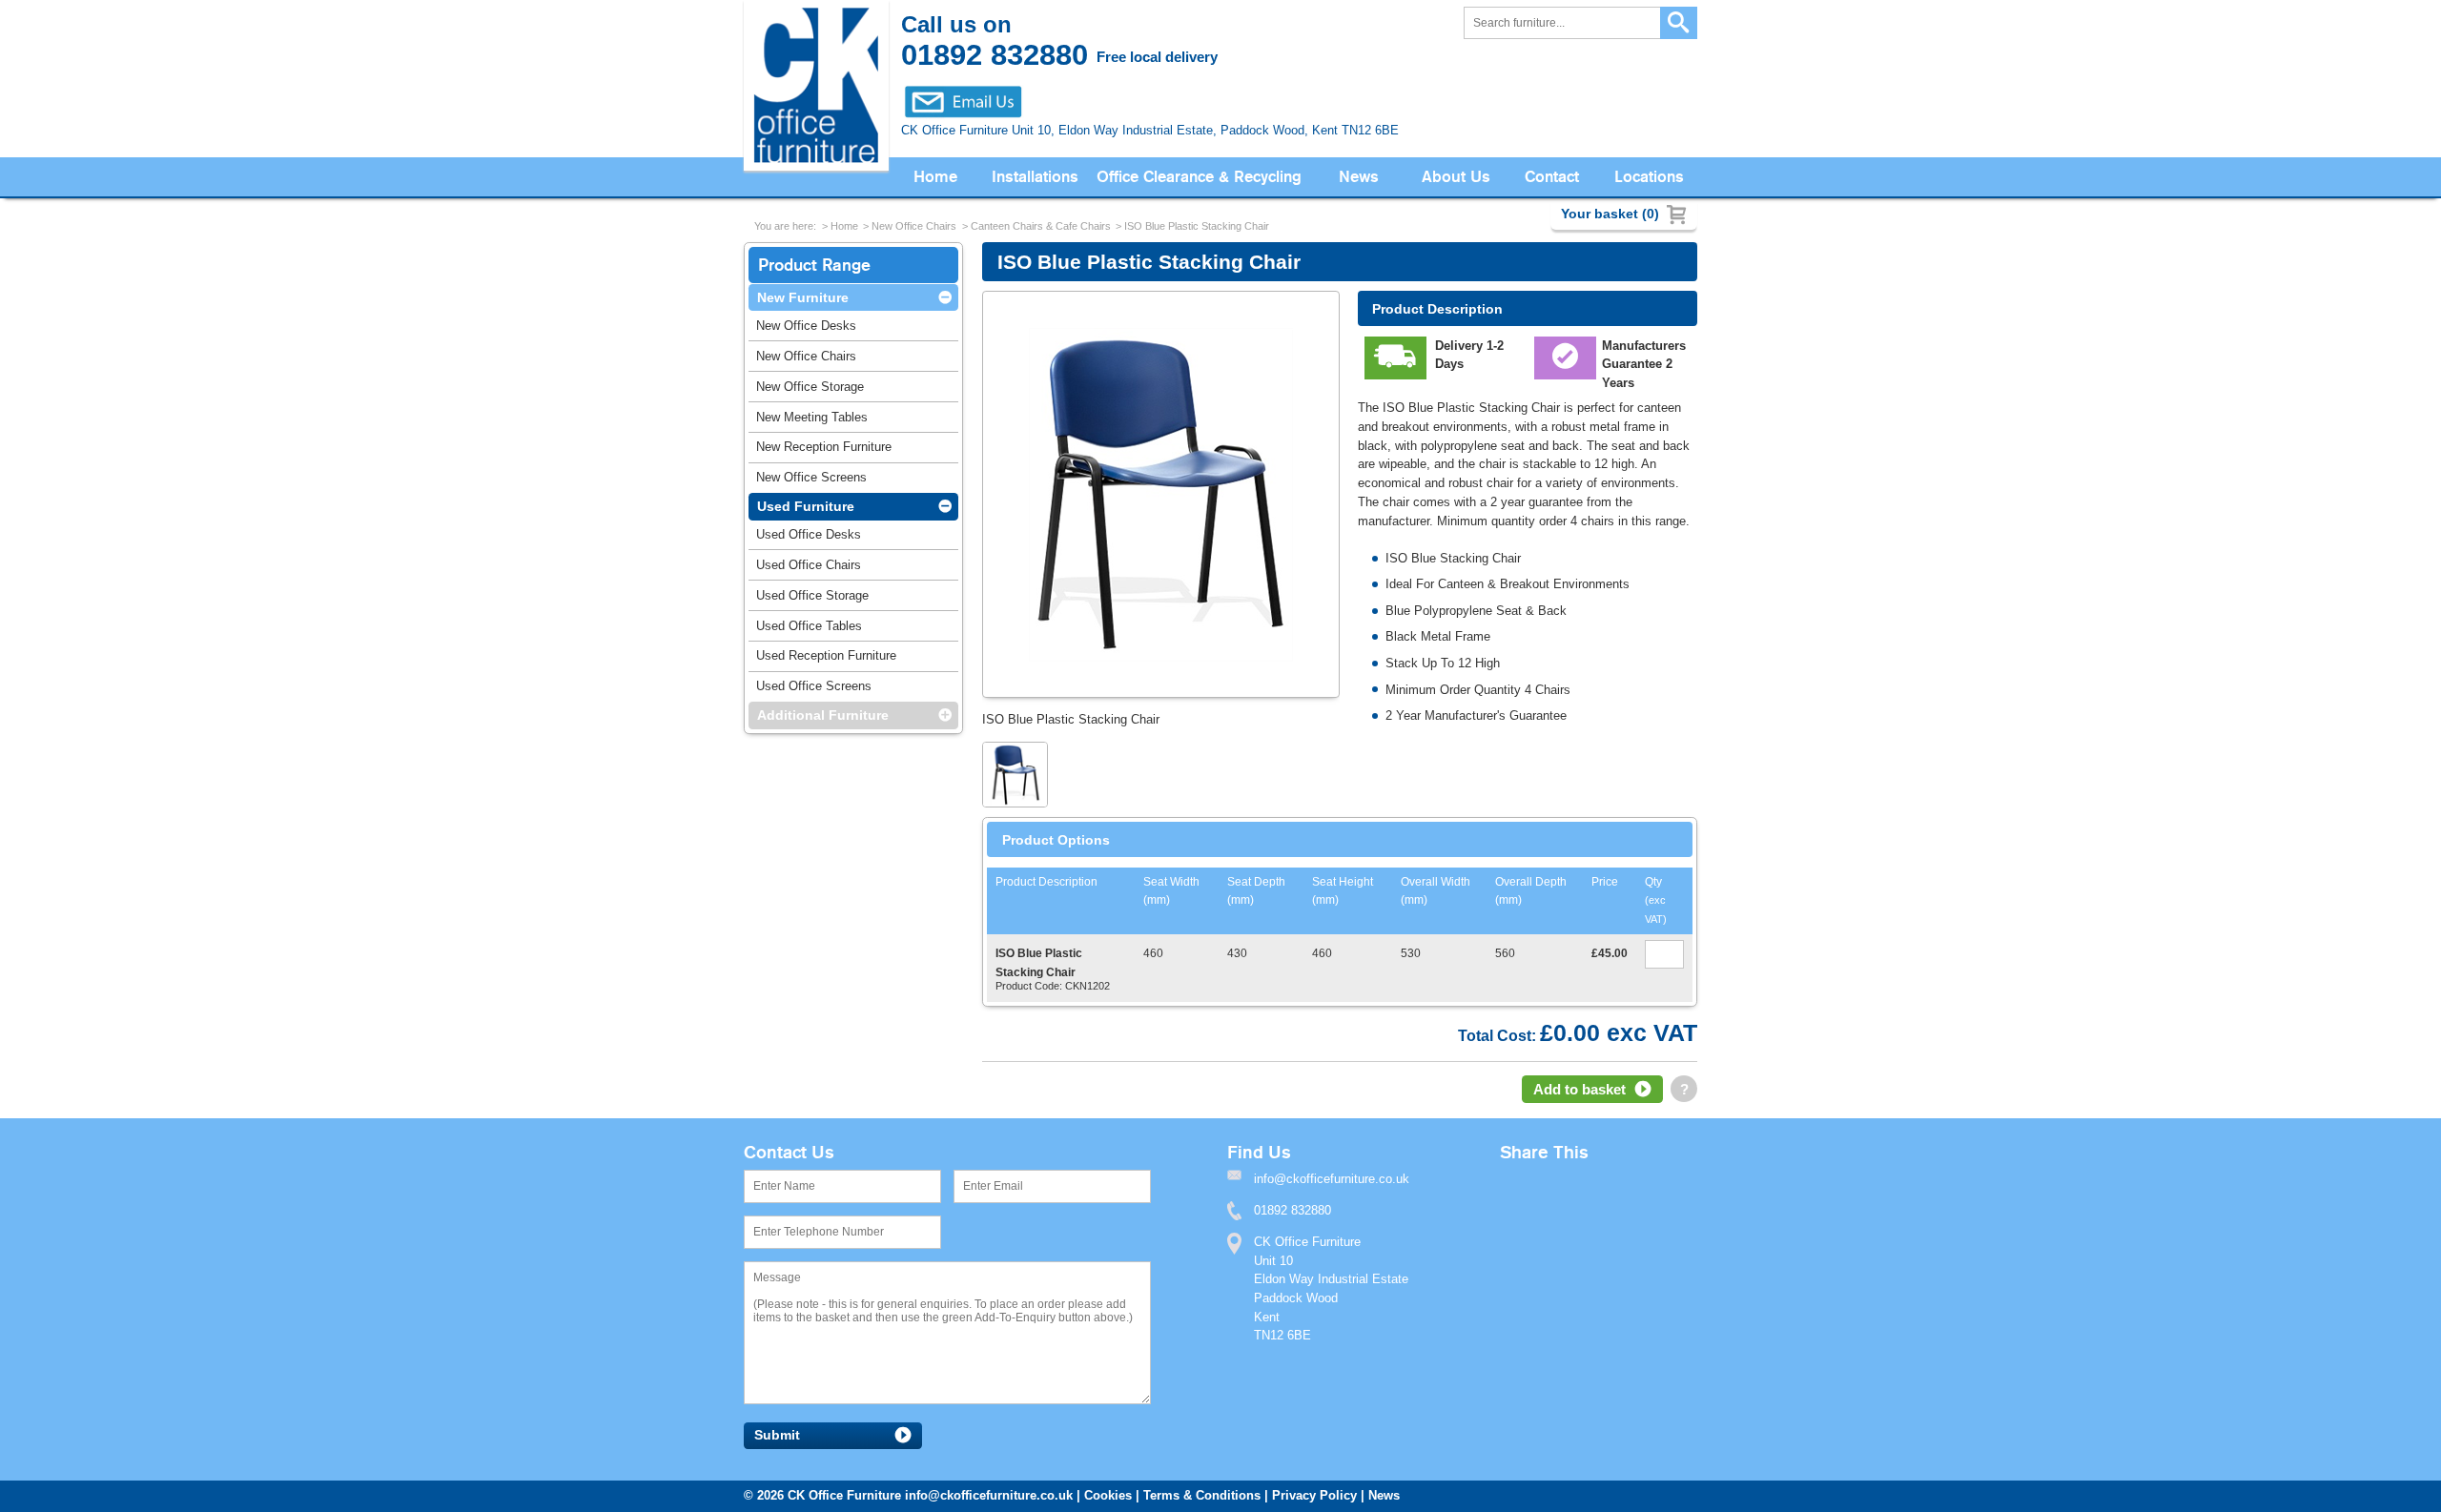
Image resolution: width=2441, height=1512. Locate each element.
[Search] (1679, 23)
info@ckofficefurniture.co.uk (989, 1495)
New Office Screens (811, 477)
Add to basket (1579, 1089)
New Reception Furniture (824, 447)
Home (935, 177)
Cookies (1108, 1495)
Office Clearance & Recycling (1199, 177)
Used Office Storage (812, 595)
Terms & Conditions (1202, 1495)
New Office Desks (806, 326)
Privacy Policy (1314, 1495)
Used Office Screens (814, 686)
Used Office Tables (809, 626)
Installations (1035, 177)
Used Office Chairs (809, 565)
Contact (1552, 177)
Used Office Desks (809, 534)
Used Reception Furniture (826, 655)
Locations (1649, 177)
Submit (777, 1435)
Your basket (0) (1610, 214)
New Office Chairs (914, 226)
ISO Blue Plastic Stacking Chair (1197, 226)
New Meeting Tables (812, 417)
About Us (1456, 177)
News (1359, 177)
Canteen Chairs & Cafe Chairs (1041, 226)
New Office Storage (810, 387)
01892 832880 (1292, 1210)
